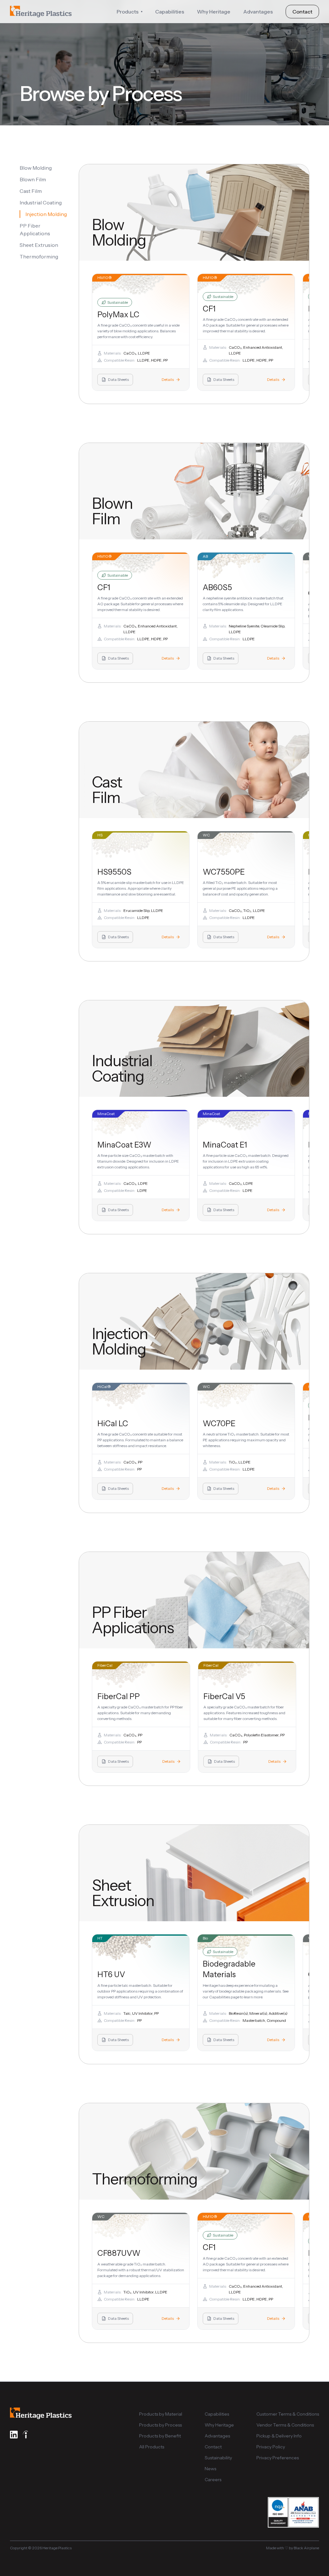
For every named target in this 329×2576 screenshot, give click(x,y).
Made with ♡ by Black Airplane (293, 2548)
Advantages (258, 12)
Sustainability (218, 2458)
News (210, 2469)
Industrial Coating (41, 203)
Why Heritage (214, 12)
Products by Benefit (160, 2436)
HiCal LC (113, 1423)
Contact (302, 12)
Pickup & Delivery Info (279, 2436)
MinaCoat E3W (124, 1145)
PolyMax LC (118, 315)
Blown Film (33, 179)
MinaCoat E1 (225, 1145)
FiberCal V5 (224, 1696)
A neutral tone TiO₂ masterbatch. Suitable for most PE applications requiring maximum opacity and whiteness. (246, 1440)
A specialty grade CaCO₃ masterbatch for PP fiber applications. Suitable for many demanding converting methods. (140, 1713)
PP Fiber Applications (35, 230)
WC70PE (219, 1423)
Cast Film (31, 191)
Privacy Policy (271, 2447)
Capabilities (170, 12)
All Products (152, 2447)
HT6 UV (111, 1974)
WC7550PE (224, 872)
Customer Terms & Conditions (288, 2414)
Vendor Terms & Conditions (285, 2425)
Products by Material (161, 2414)
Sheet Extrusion (39, 245)
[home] (41, 12)
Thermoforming (39, 257)
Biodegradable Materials (229, 1969)
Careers (213, 2480)
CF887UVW (119, 2253)
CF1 (209, 309)
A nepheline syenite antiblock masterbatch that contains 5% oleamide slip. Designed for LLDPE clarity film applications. (243, 604)
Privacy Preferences (278, 2458)
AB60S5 (217, 587)
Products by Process (160, 2425)
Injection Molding (46, 214)
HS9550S (114, 872)
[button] (129, 12)
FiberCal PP (119, 1696)
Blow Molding (36, 168)
